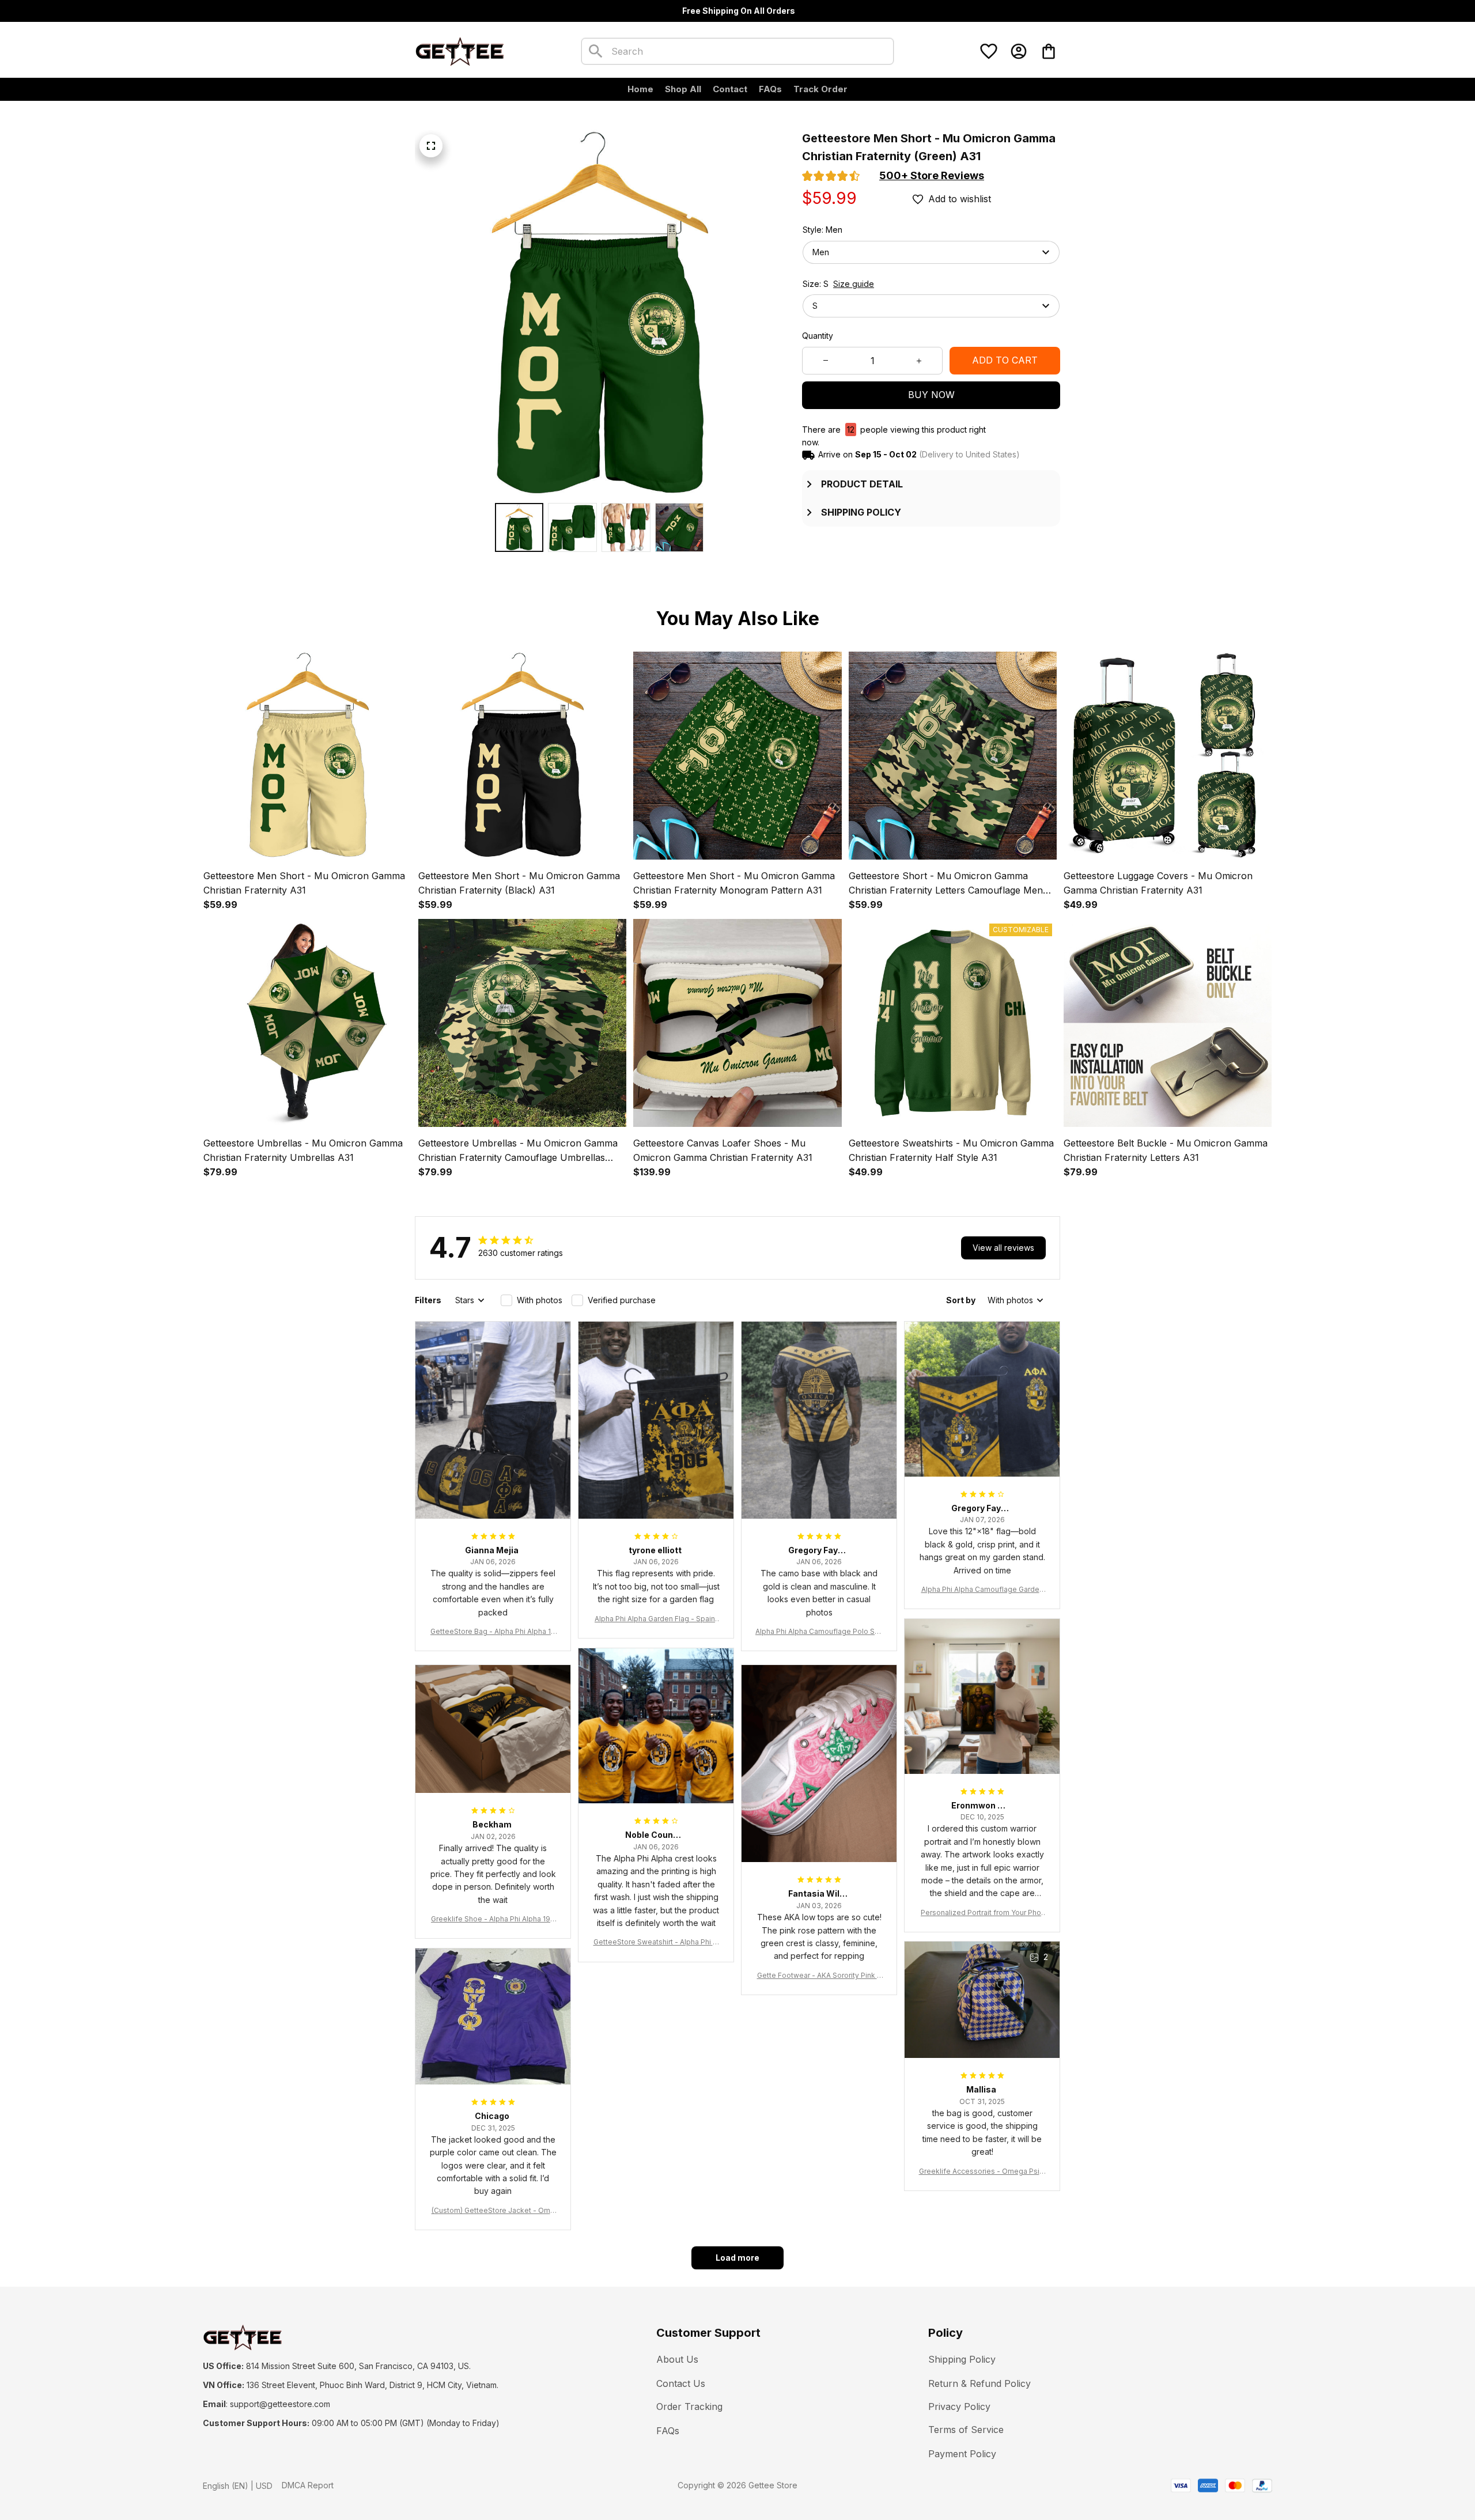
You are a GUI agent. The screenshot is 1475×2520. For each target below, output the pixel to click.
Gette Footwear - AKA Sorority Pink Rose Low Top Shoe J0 (819, 1976)
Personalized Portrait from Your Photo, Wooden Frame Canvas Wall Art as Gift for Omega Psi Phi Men (982, 1913)
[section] (932, 176)
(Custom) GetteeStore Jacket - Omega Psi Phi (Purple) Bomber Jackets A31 (493, 2211)
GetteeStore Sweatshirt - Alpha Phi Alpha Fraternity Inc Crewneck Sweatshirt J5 (656, 1942)
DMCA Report (308, 2485)
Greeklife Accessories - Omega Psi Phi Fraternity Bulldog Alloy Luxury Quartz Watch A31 (982, 2172)
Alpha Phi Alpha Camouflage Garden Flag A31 (982, 1590)
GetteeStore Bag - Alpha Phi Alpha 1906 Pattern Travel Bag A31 (493, 1632)
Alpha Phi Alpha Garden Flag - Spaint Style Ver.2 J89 (656, 1619)
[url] (280, 2404)
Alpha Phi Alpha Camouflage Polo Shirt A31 (819, 1632)
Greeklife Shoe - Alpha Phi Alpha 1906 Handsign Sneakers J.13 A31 (493, 1919)
